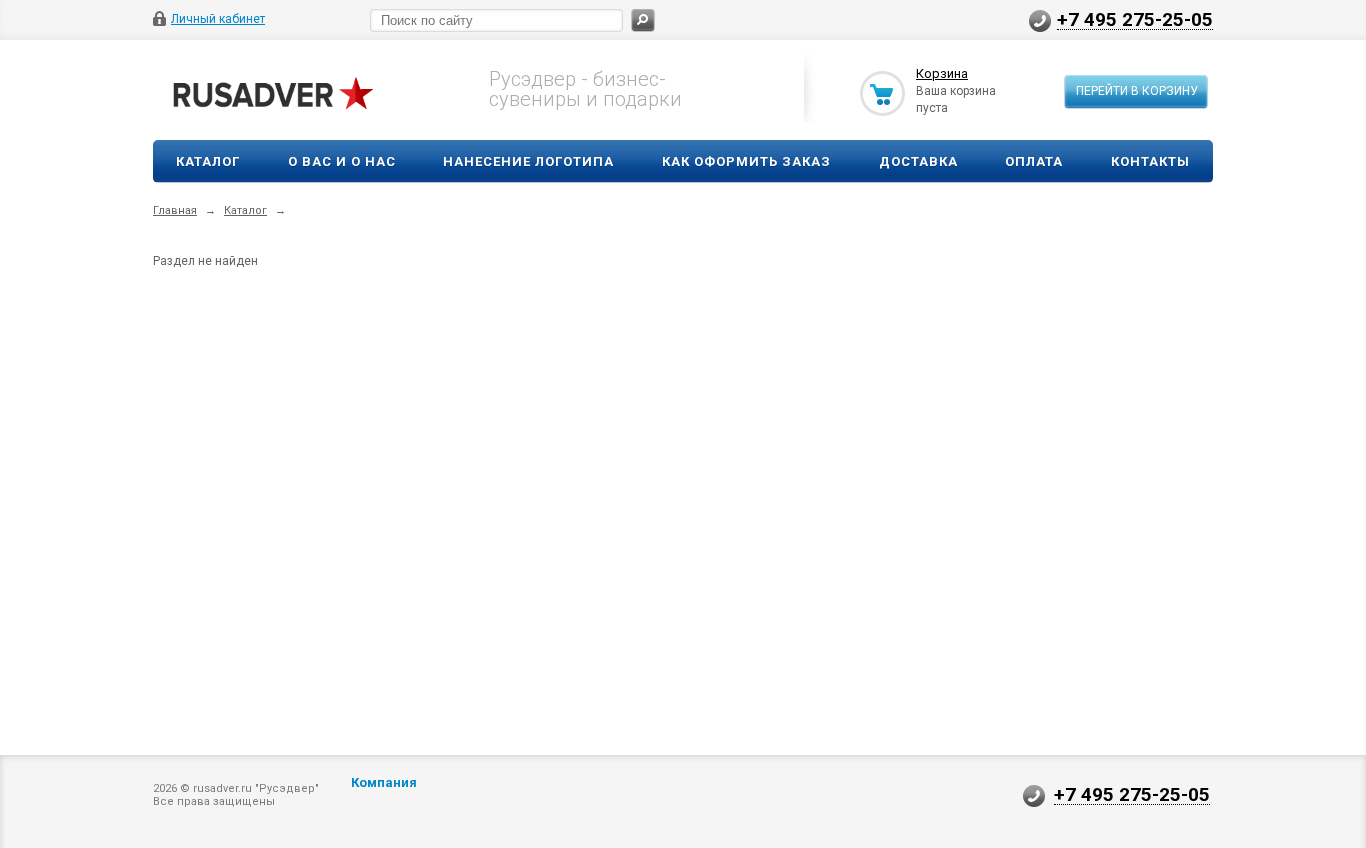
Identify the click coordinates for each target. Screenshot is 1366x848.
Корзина (942, 73)
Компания (384, 782)
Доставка (918, 161)
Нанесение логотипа (528, 161)
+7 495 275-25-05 (1135, 19)
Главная (175, 210)
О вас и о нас (342, 161)
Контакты (1150, 161)
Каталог (208, 161)
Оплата (1034, 161)
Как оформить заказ (746, 161)
